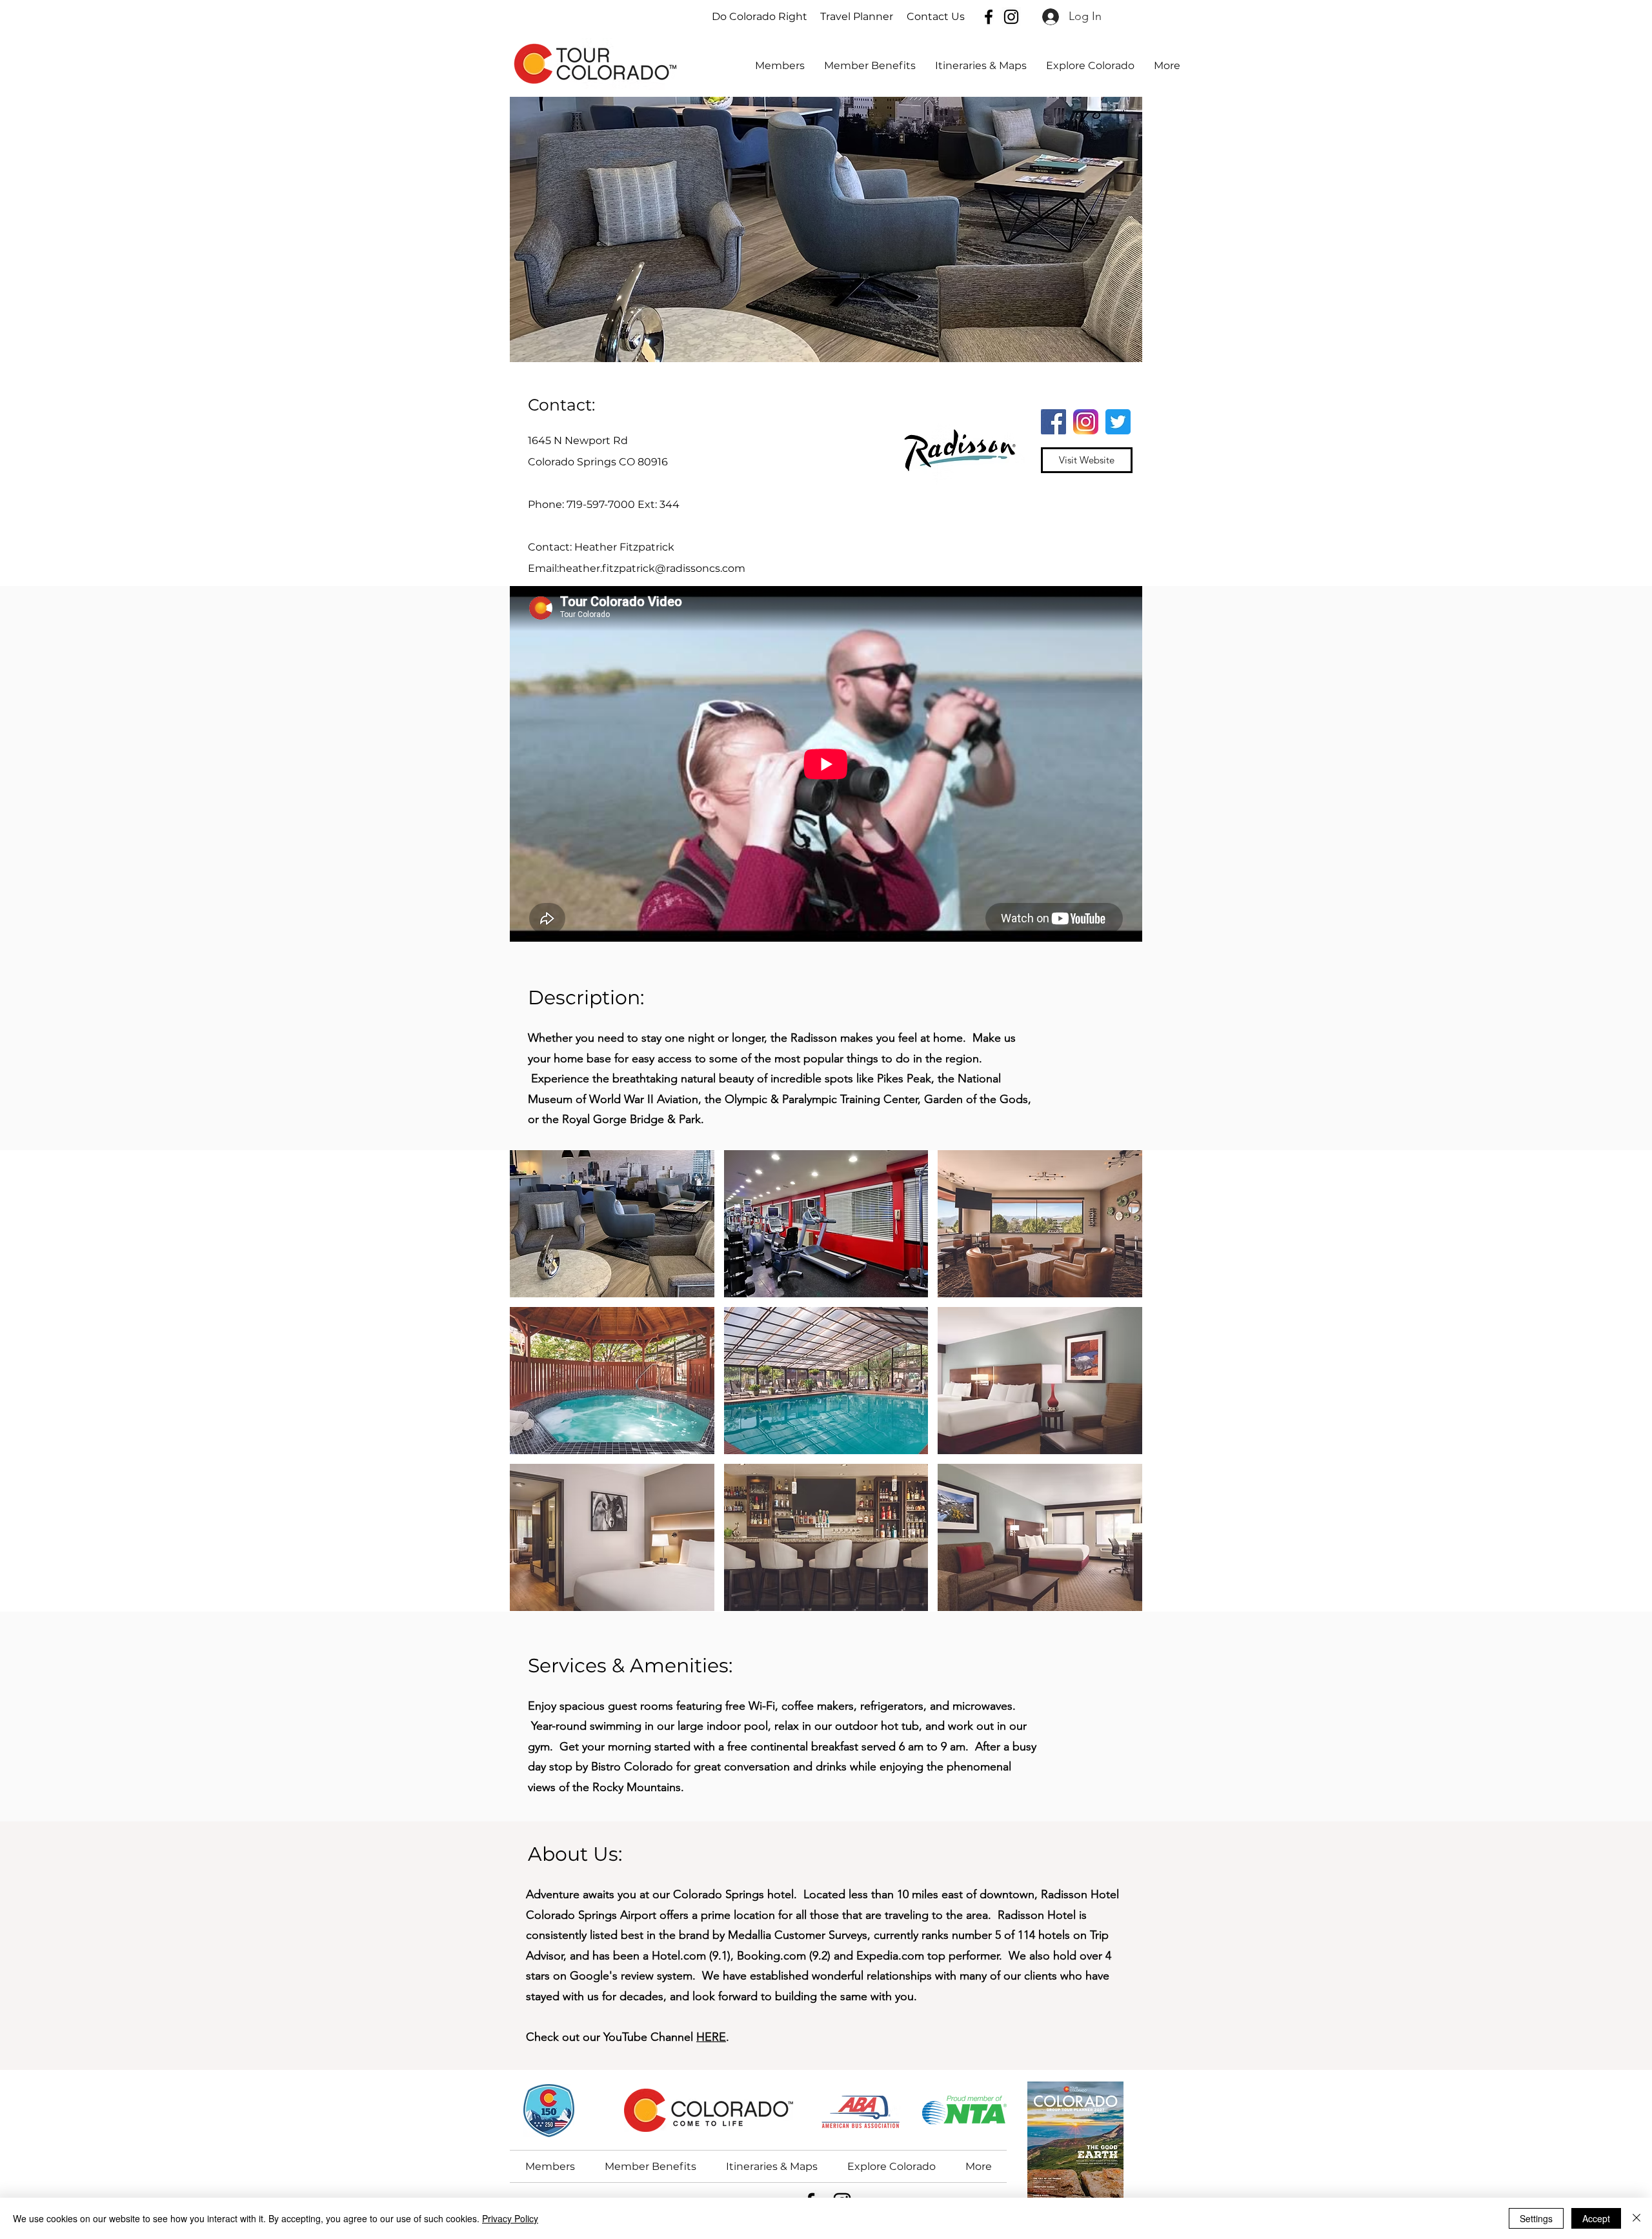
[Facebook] (989, 17)
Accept (1596, 2218)
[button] (1090, 66)
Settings (1536, 2218)
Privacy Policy (510, 2218)
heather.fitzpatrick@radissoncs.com (652, 568)
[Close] (1637, 2218)
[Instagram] (1011, 17)
